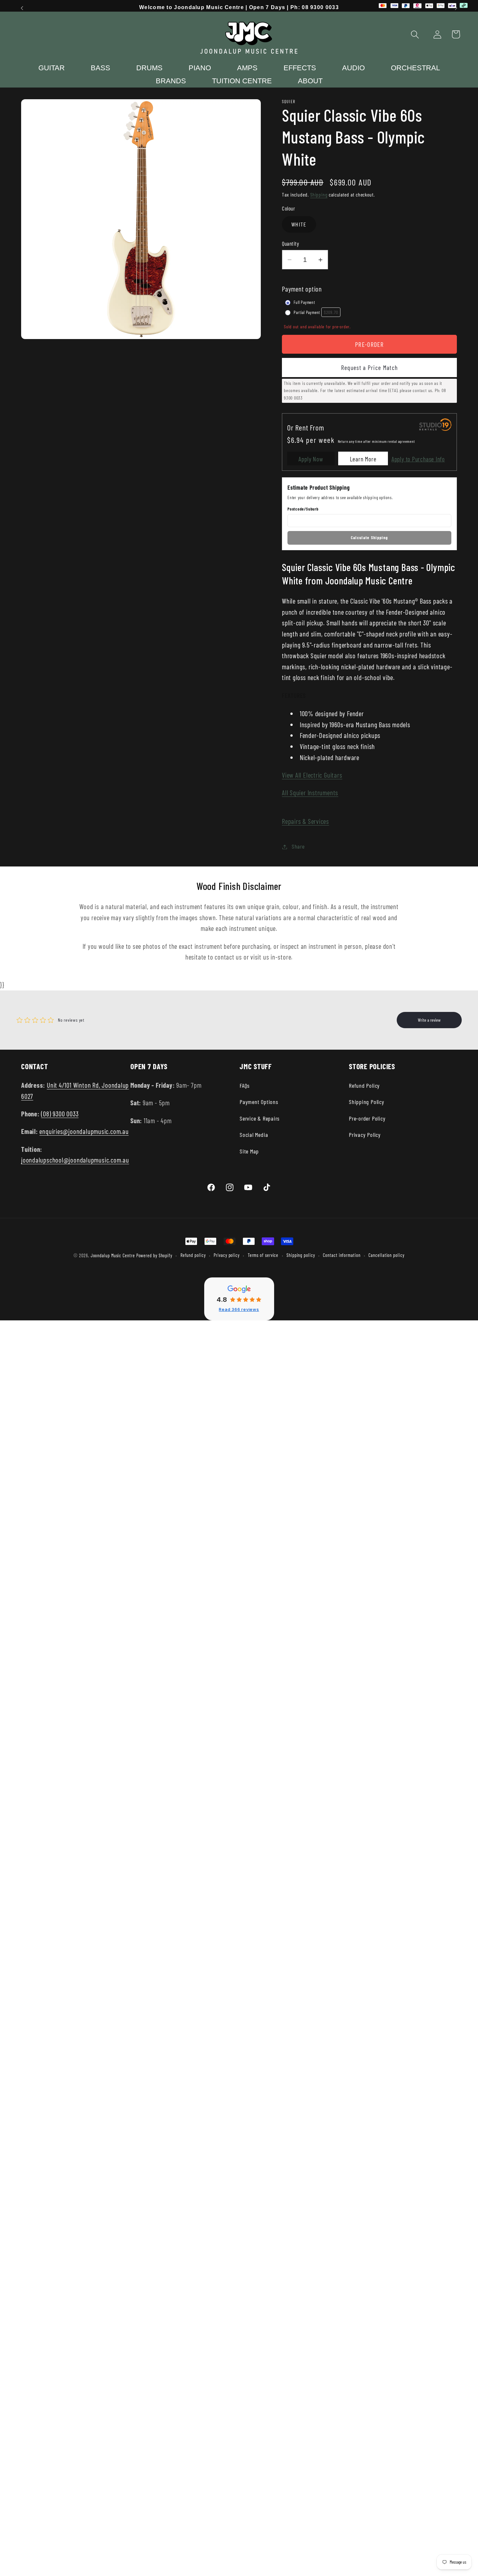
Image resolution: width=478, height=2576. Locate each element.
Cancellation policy (386, 1255)
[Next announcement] (456, 8)
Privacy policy (227, 1255)
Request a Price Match (369, 368)
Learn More (363, 459)
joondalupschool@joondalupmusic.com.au (75, 1160)
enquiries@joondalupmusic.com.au (84, 1131)
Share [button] (298, 847)
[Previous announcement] (22, 8)
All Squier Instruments (310, 793)
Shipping (319, 194)
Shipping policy (301, 1255)
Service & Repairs (260, 1118)
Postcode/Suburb (303, 509)
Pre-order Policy (367, 1118)
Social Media (254, 1135)
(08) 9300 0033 (60, 1114)
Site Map (249, 1151)
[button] (415, 34)
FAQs (245, 1085)
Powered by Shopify (154, 1255)
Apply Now (311, 459)
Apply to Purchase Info (418, 459)
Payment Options (259, 1102)
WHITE (299, 225)
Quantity (290, 243)
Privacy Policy (365, 1135)
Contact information (342, 1255)
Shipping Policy (367, 1102)
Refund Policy (364, 1085)
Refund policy (193, 1255)
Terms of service (263, 1255)
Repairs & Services (305, 821)
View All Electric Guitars (312, 775)
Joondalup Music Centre (113, 1255)
